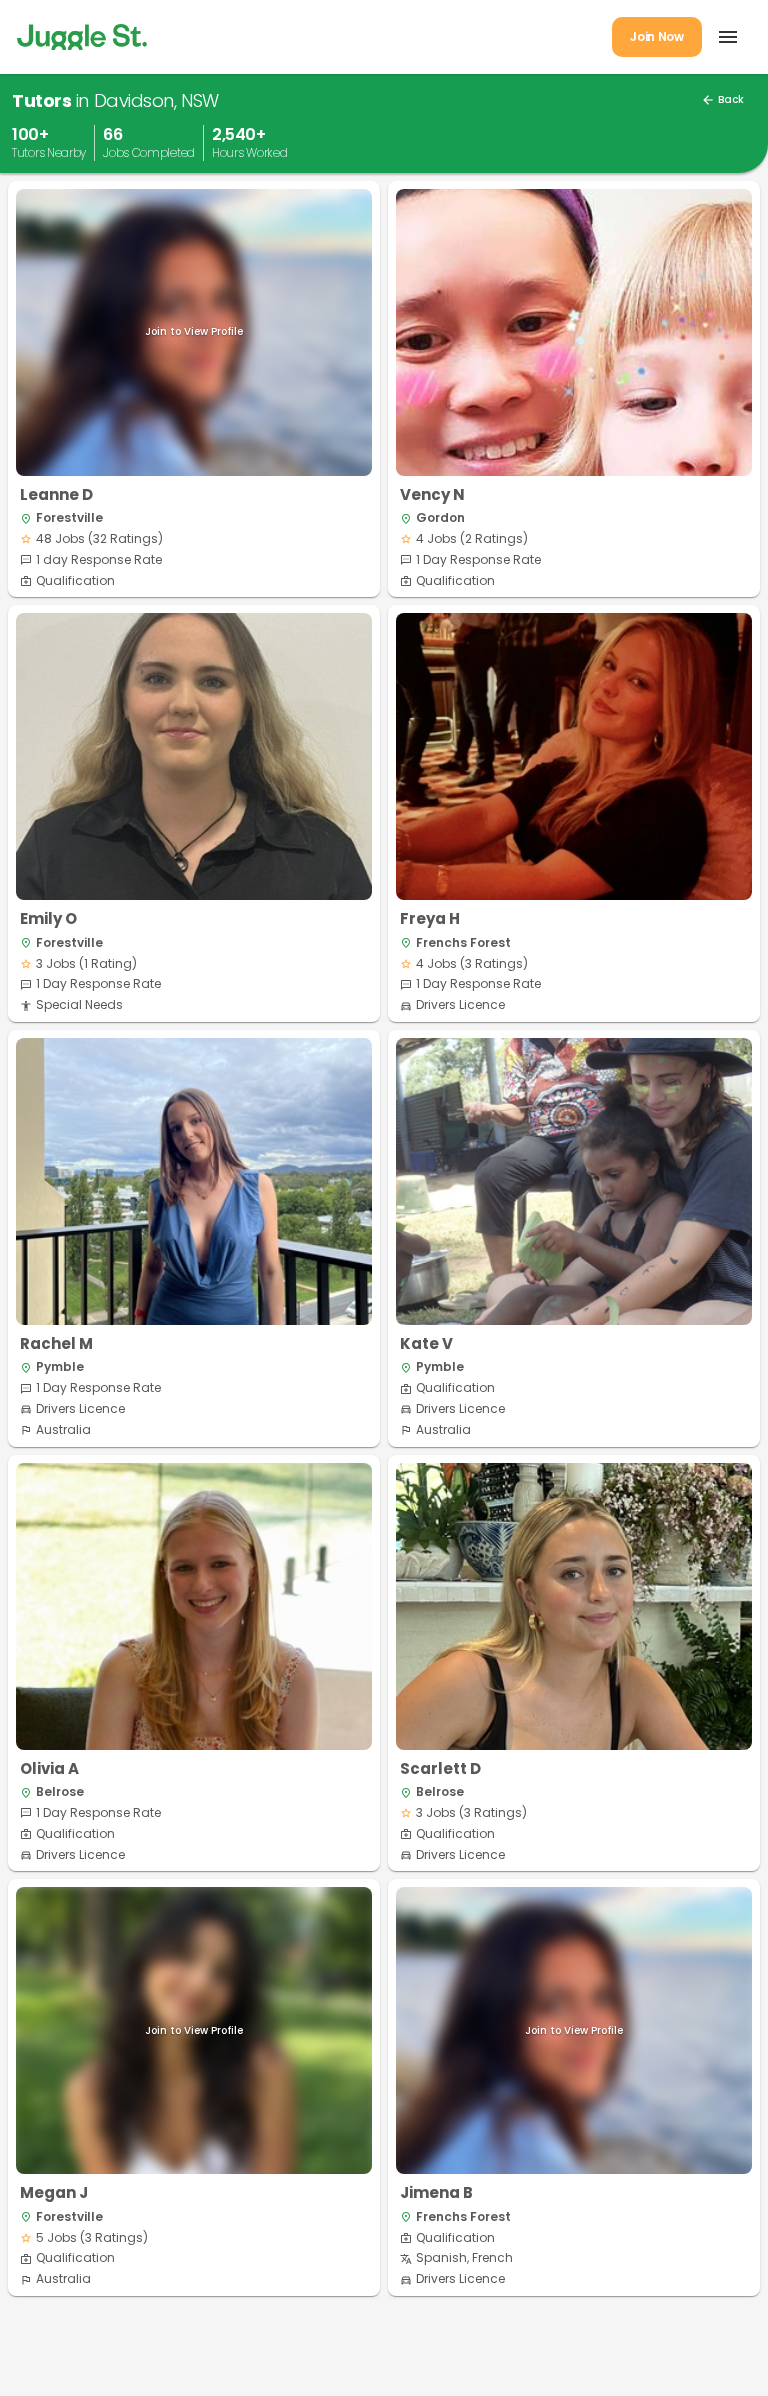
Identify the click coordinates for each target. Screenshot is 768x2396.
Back (722, 99)
